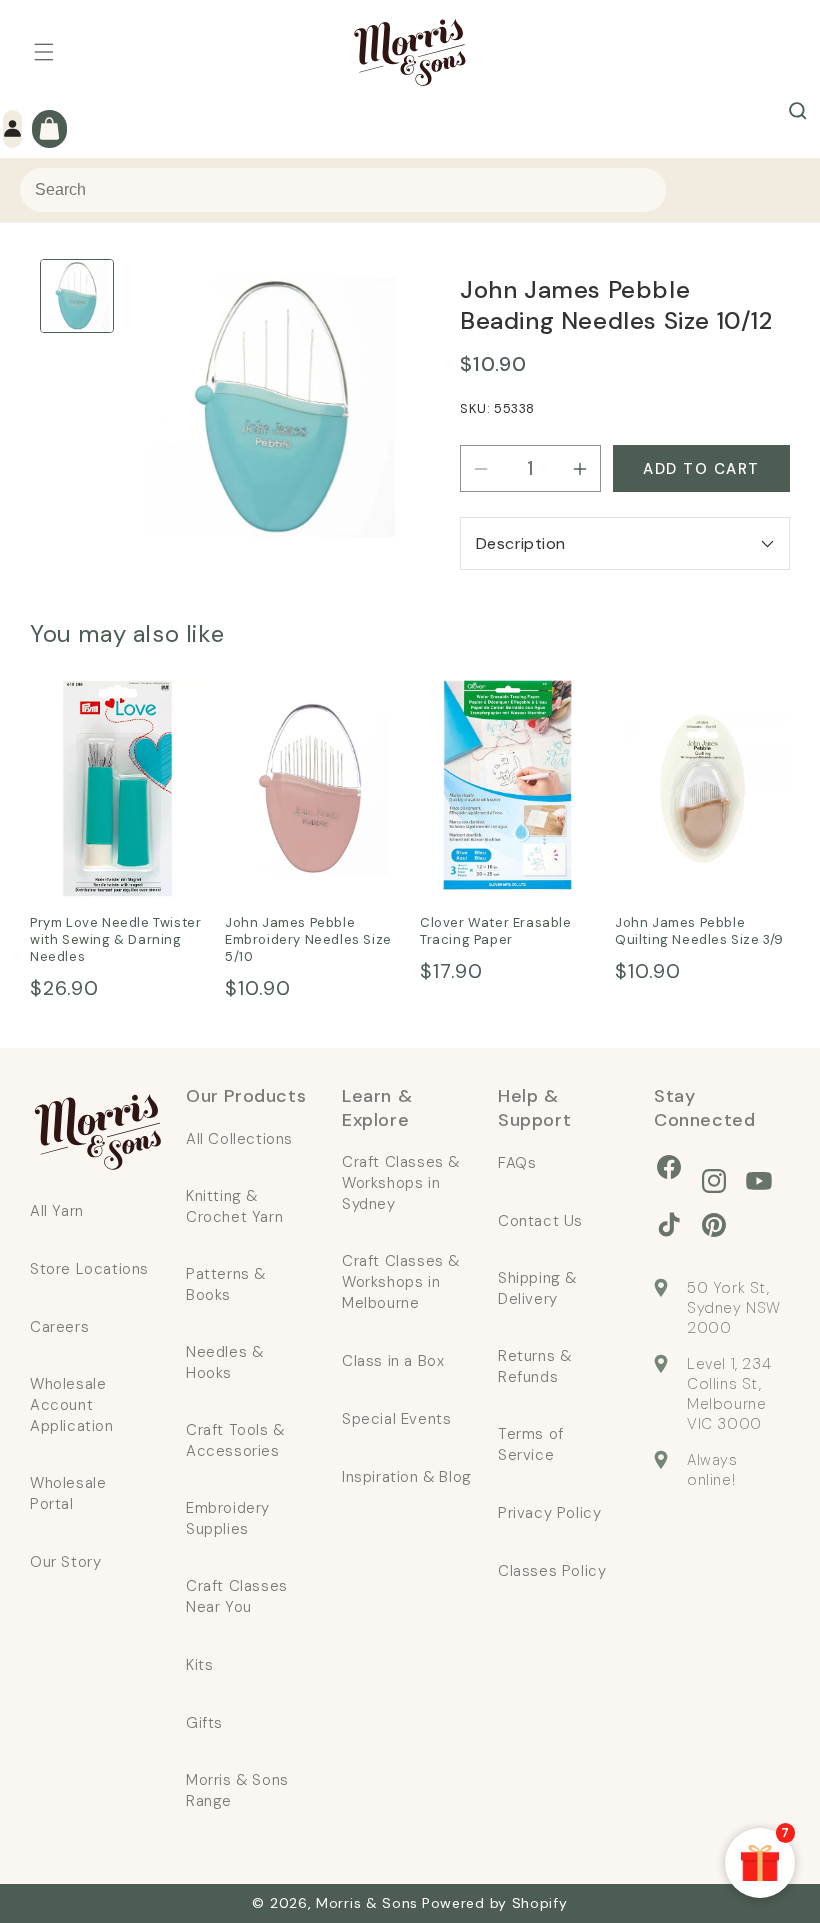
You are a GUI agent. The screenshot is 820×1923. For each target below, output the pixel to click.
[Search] (798, 111)
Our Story (65, 1562)
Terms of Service (531, 1444)
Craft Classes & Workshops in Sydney (401, 1183)
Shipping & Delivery (537, 1288)
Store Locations (89, 1269)
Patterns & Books (226, 1284)
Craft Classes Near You (237, 1596)
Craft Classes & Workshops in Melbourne (401, 1282)
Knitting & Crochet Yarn (234, 1206)
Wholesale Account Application (72, 1405)
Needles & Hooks (224, 1362)
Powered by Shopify (495, 1903)
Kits (199, 1665)
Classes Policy (552, 1571)
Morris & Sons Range (237, 1790)
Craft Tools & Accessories (235, 1440)
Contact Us (540, 1221)
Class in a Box (393, 1361)
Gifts (204, 1723)
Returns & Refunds (534, 1366)
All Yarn (57, 1211)
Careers (59, 1327)
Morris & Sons (367, 1903)
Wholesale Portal (68, 1493)
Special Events (396, 1419)
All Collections (239, 1139)
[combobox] (343, 190)
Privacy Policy (549, 1513)
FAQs (517, 1163)
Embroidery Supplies (228, 1518)
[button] (44, 52)
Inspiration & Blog (407, 1477)
